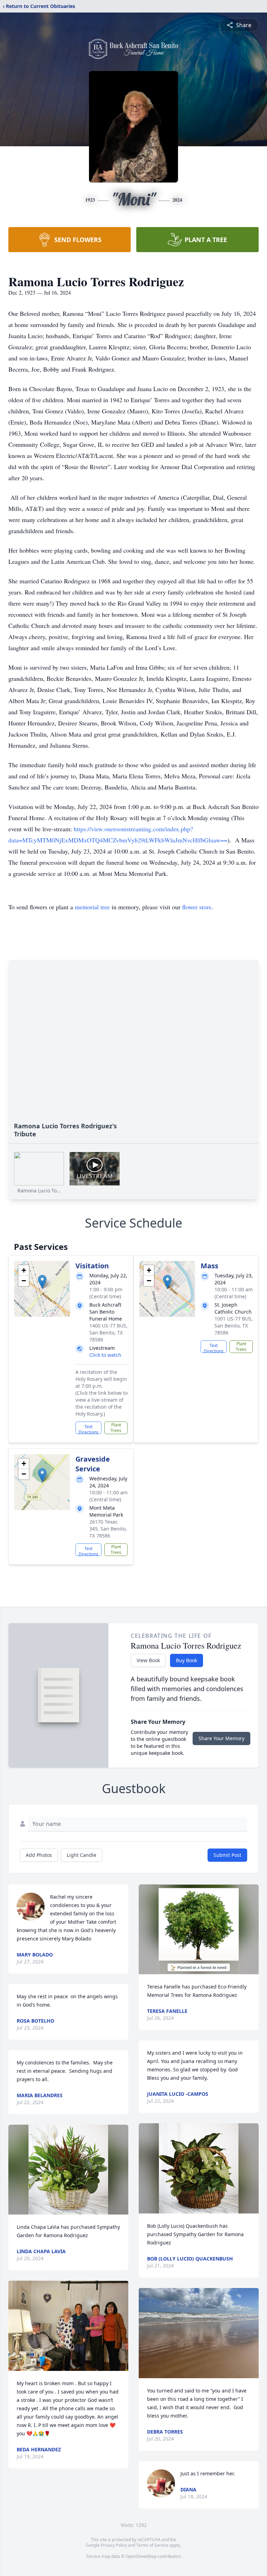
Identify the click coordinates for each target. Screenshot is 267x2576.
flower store (197, 907)
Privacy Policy (114, 2545)
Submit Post (227, 1855)
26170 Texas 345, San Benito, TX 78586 (108, 1529)
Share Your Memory (221, 1738)
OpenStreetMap (141, 2556)
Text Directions (88, 1429)
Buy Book (187, 1660)
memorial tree (92, 907)
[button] (42, 1282)
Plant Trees (116, 1428)
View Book (148, 1660)
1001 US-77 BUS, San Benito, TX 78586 (234, 1326)
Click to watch (105, 1355)
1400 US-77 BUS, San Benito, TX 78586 (108, 1333)
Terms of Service (152, 2545)
